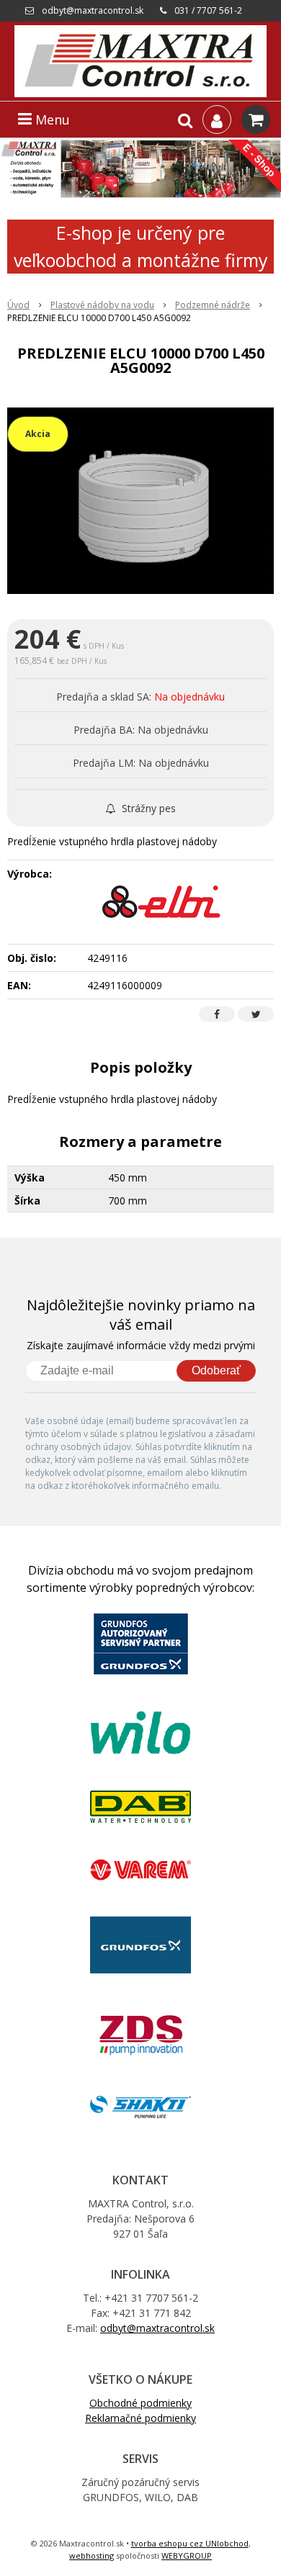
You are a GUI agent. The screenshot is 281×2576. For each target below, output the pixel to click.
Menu (51, 120)
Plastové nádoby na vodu (102, 305)
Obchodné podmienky (140, 2403)
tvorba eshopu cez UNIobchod (190, 2543)
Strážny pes (147, 808)
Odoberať (216, 1370)
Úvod (18, 305)
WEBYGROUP (187, 2555)
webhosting (92, 2555)
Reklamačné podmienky (140, 2418)
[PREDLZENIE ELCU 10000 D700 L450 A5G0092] (140, 501)
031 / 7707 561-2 (208, 10)
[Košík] (256, 120)
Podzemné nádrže (213, 305)
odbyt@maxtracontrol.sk (93, 10)
